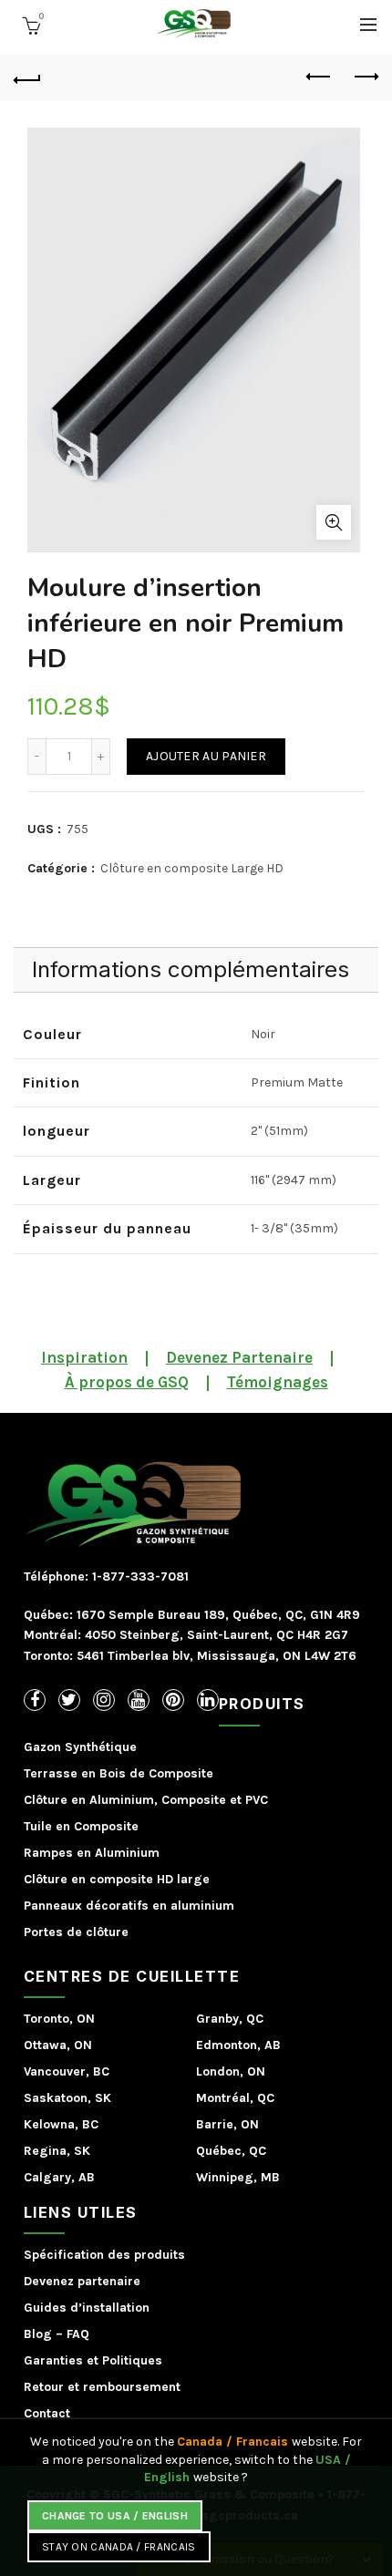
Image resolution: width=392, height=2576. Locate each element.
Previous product (319, 77)
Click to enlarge (334, 522)
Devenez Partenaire (239, 1357)
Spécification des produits (104, 2255)
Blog (38, 2334)
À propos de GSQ (127, 1382)
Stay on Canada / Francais (119, 2547)
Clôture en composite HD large (117, 1879)
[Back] (27, 77)
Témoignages (278, 1382)
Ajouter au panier (206, 756)
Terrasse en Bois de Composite (119, 1773)
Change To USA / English (115, 2516)
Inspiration (84, 1357)
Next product (365, 77)
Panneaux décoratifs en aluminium (129, 1906)
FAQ (78, 2334)
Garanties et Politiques (93, 2360)
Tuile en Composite (81, 1826)
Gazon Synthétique (80, 1747)
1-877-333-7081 (139, 1577)
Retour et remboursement (102, 2387)
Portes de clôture (76, 1932)
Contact (47, 2413)
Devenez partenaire (82, 2281)
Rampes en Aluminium (92, 1853)
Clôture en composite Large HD (192, 868)
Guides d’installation (87, 2308)
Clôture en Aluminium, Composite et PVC (146, 1800)
